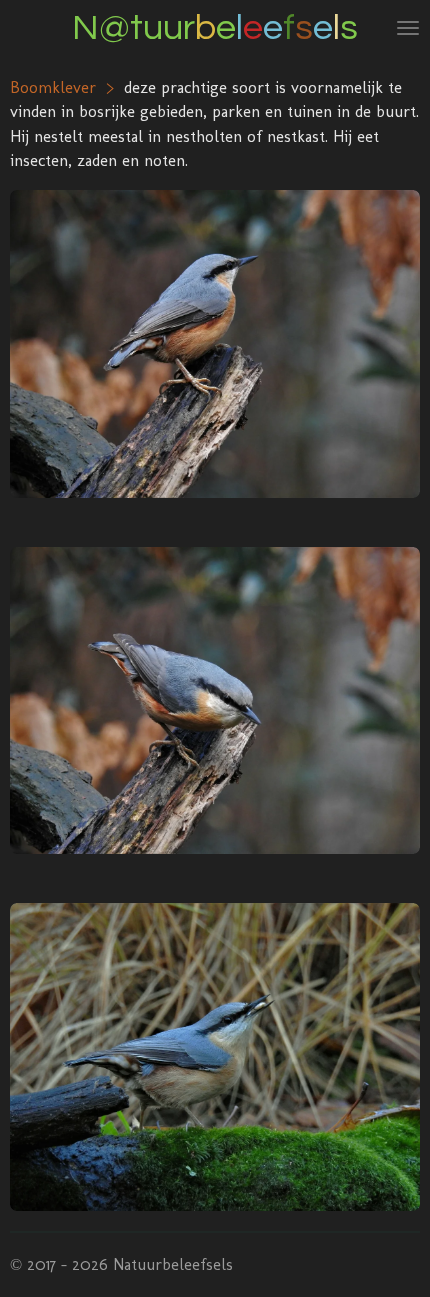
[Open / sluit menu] (408, 28)
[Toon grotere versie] (215, 344)
